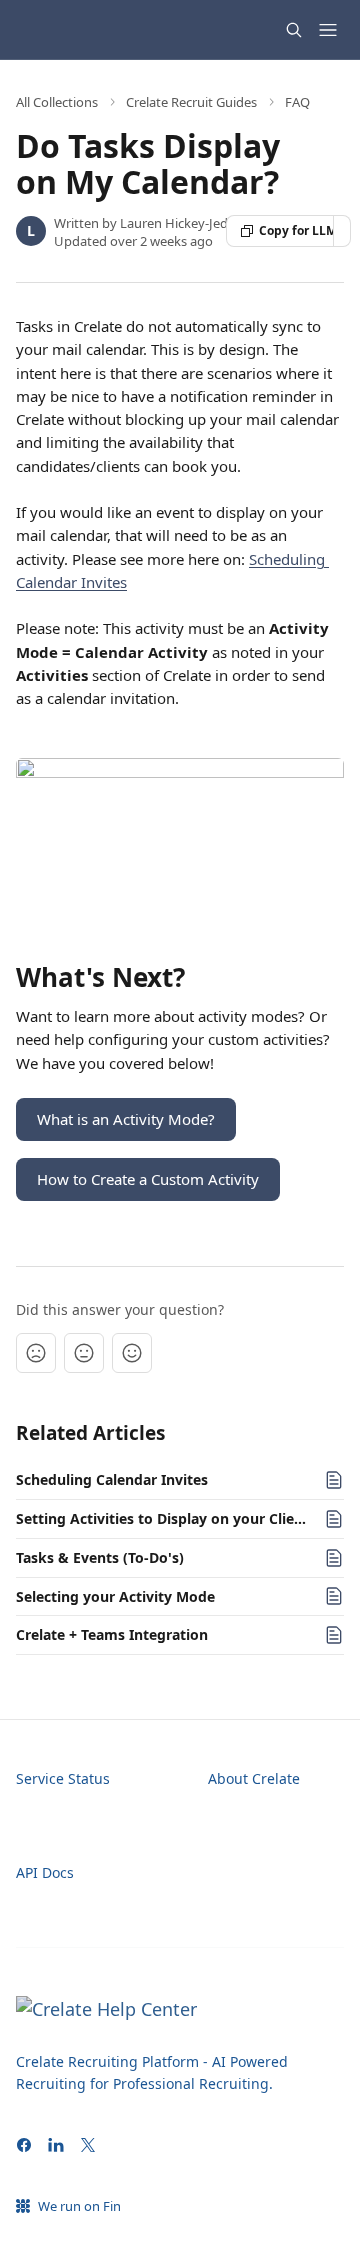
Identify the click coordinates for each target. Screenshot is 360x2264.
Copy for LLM (296, 230)
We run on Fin (79, 2206)
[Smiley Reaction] (132, 1353)
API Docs (45, 1872)
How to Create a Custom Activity (148, 1179)
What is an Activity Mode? (126, 1119)
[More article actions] (342, 231)
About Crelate (254, 1778)
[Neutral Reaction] (84, 1353)
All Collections (57, 102)
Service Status (63, 1778)
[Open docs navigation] (328, 30)
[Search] (294, 30)
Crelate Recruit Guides (191, 102)
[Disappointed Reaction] (36, 1353)
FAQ (297, 102)
